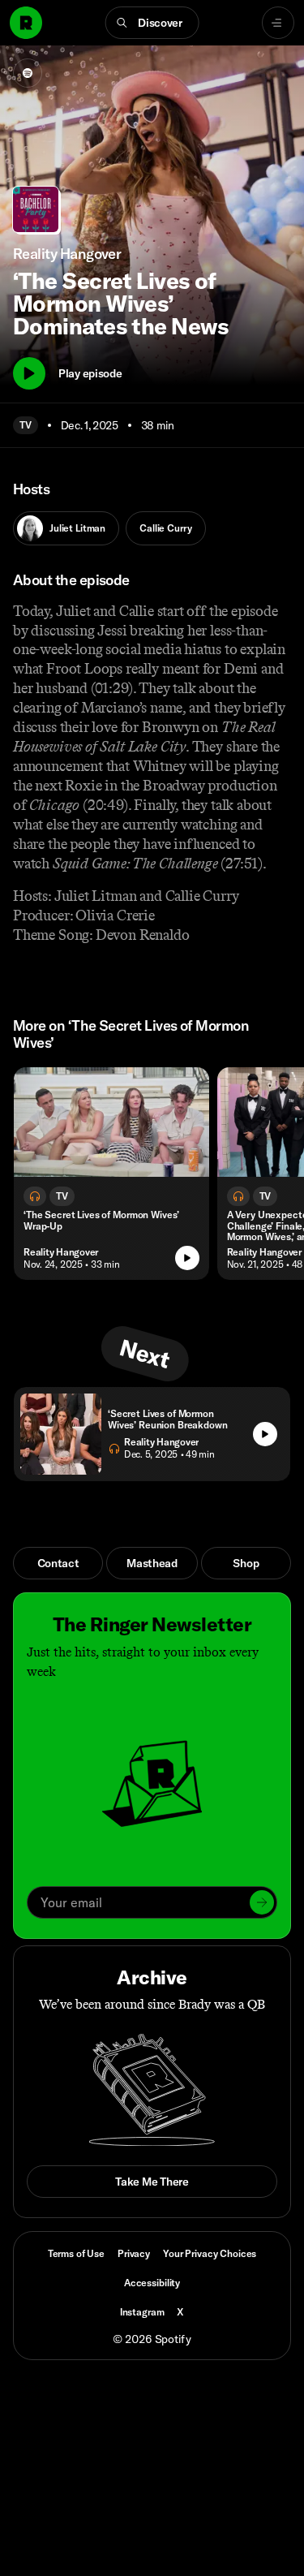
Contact (58, 1563)
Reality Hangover (61, 1252)
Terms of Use (76, 2253)
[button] (152, 23)
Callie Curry (165, 528)
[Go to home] (26, 23)
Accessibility (152, 2283)
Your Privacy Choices (210, 2254)
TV (26, 425)
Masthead (152, 1563)
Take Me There (152, 2182)
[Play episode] (187, 1258)
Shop (246, 1563)
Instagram (142, 2312)
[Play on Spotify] (28, 73)
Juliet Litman (77, 528)
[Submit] (262, 1902)
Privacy (134, 2253)
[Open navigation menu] (278, 23)
